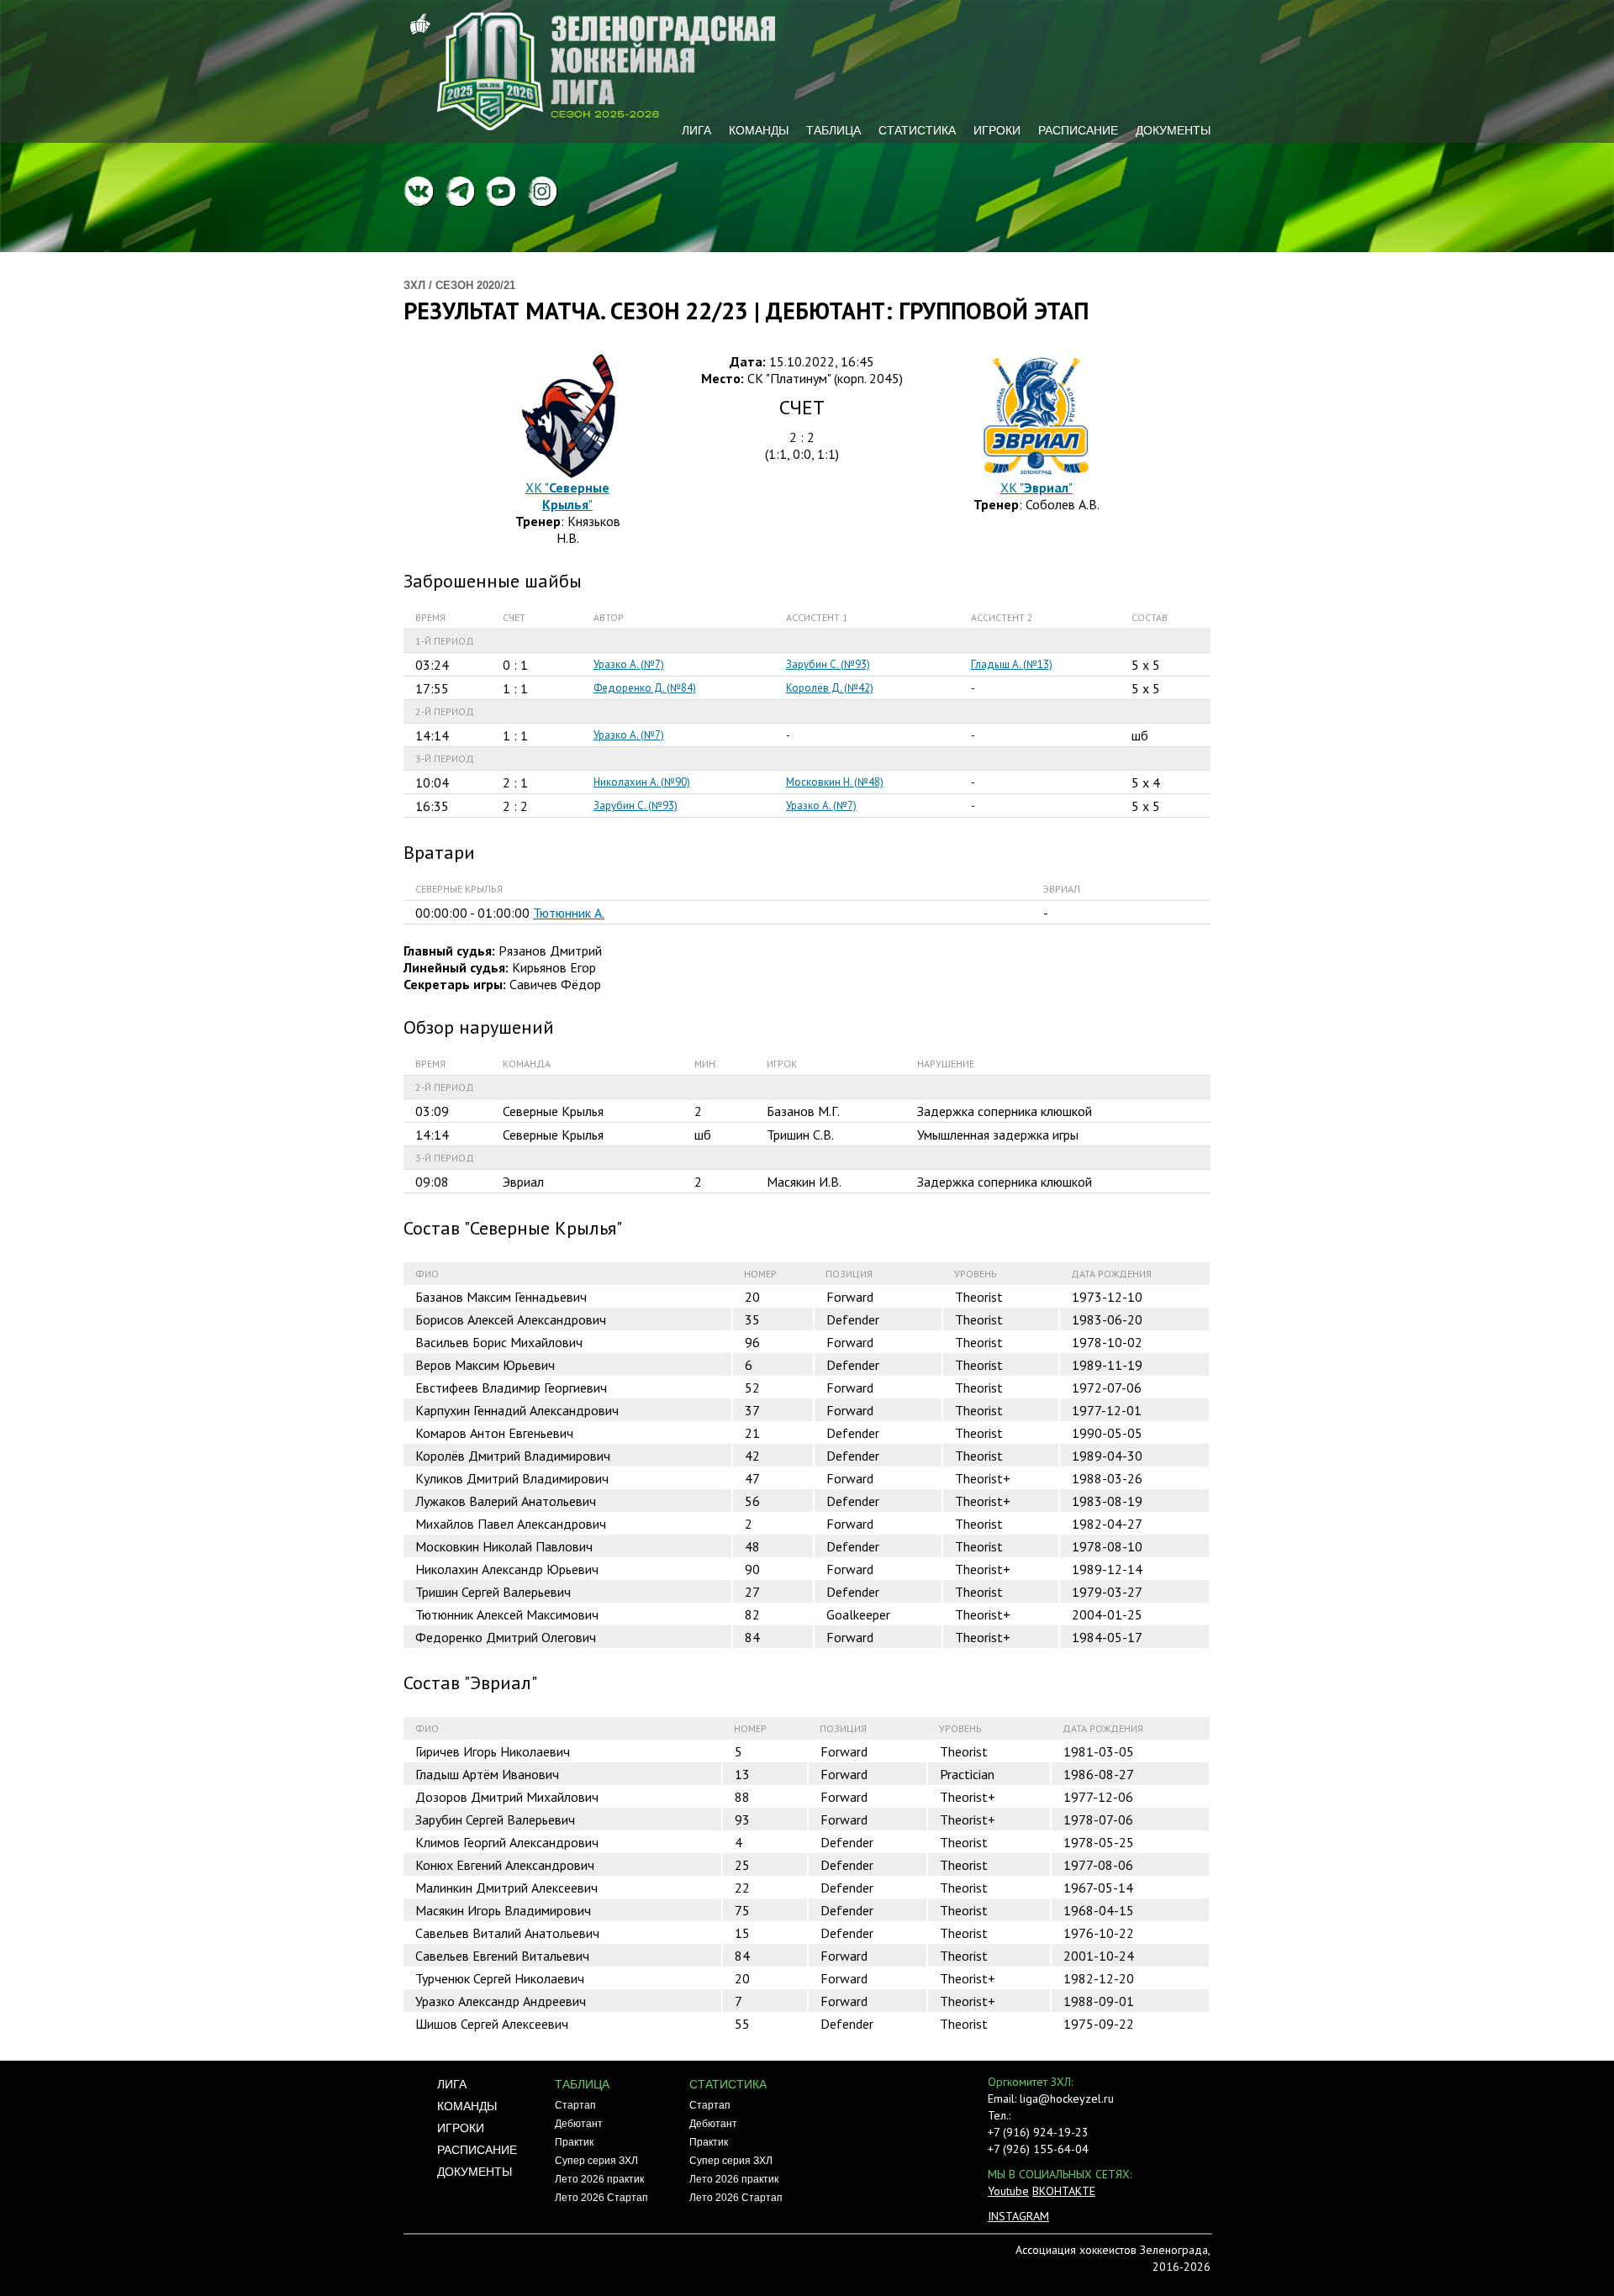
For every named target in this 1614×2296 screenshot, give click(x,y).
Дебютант (579, 2124)
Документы (1173, 130)
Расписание (1078, 130)
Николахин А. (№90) (642, 782)
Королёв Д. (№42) (830, 688)
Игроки (997, 130)
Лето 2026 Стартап (601, 2198)
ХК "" (567, 496)
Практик (574, 2142)
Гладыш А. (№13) (1012, 664)
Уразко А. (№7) (629, 664)
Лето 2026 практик (599, 2179)
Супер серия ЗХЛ (596, 2161)
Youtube (1008, 2191)
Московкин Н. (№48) (835, 782)
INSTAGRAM (1018, 2216)
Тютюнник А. (569, 913)
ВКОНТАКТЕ (1064, 2191)
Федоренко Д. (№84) (645, 688)
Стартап (575, 2105)
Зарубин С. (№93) (828, 664)
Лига (696, 130)
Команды (759, 130)
